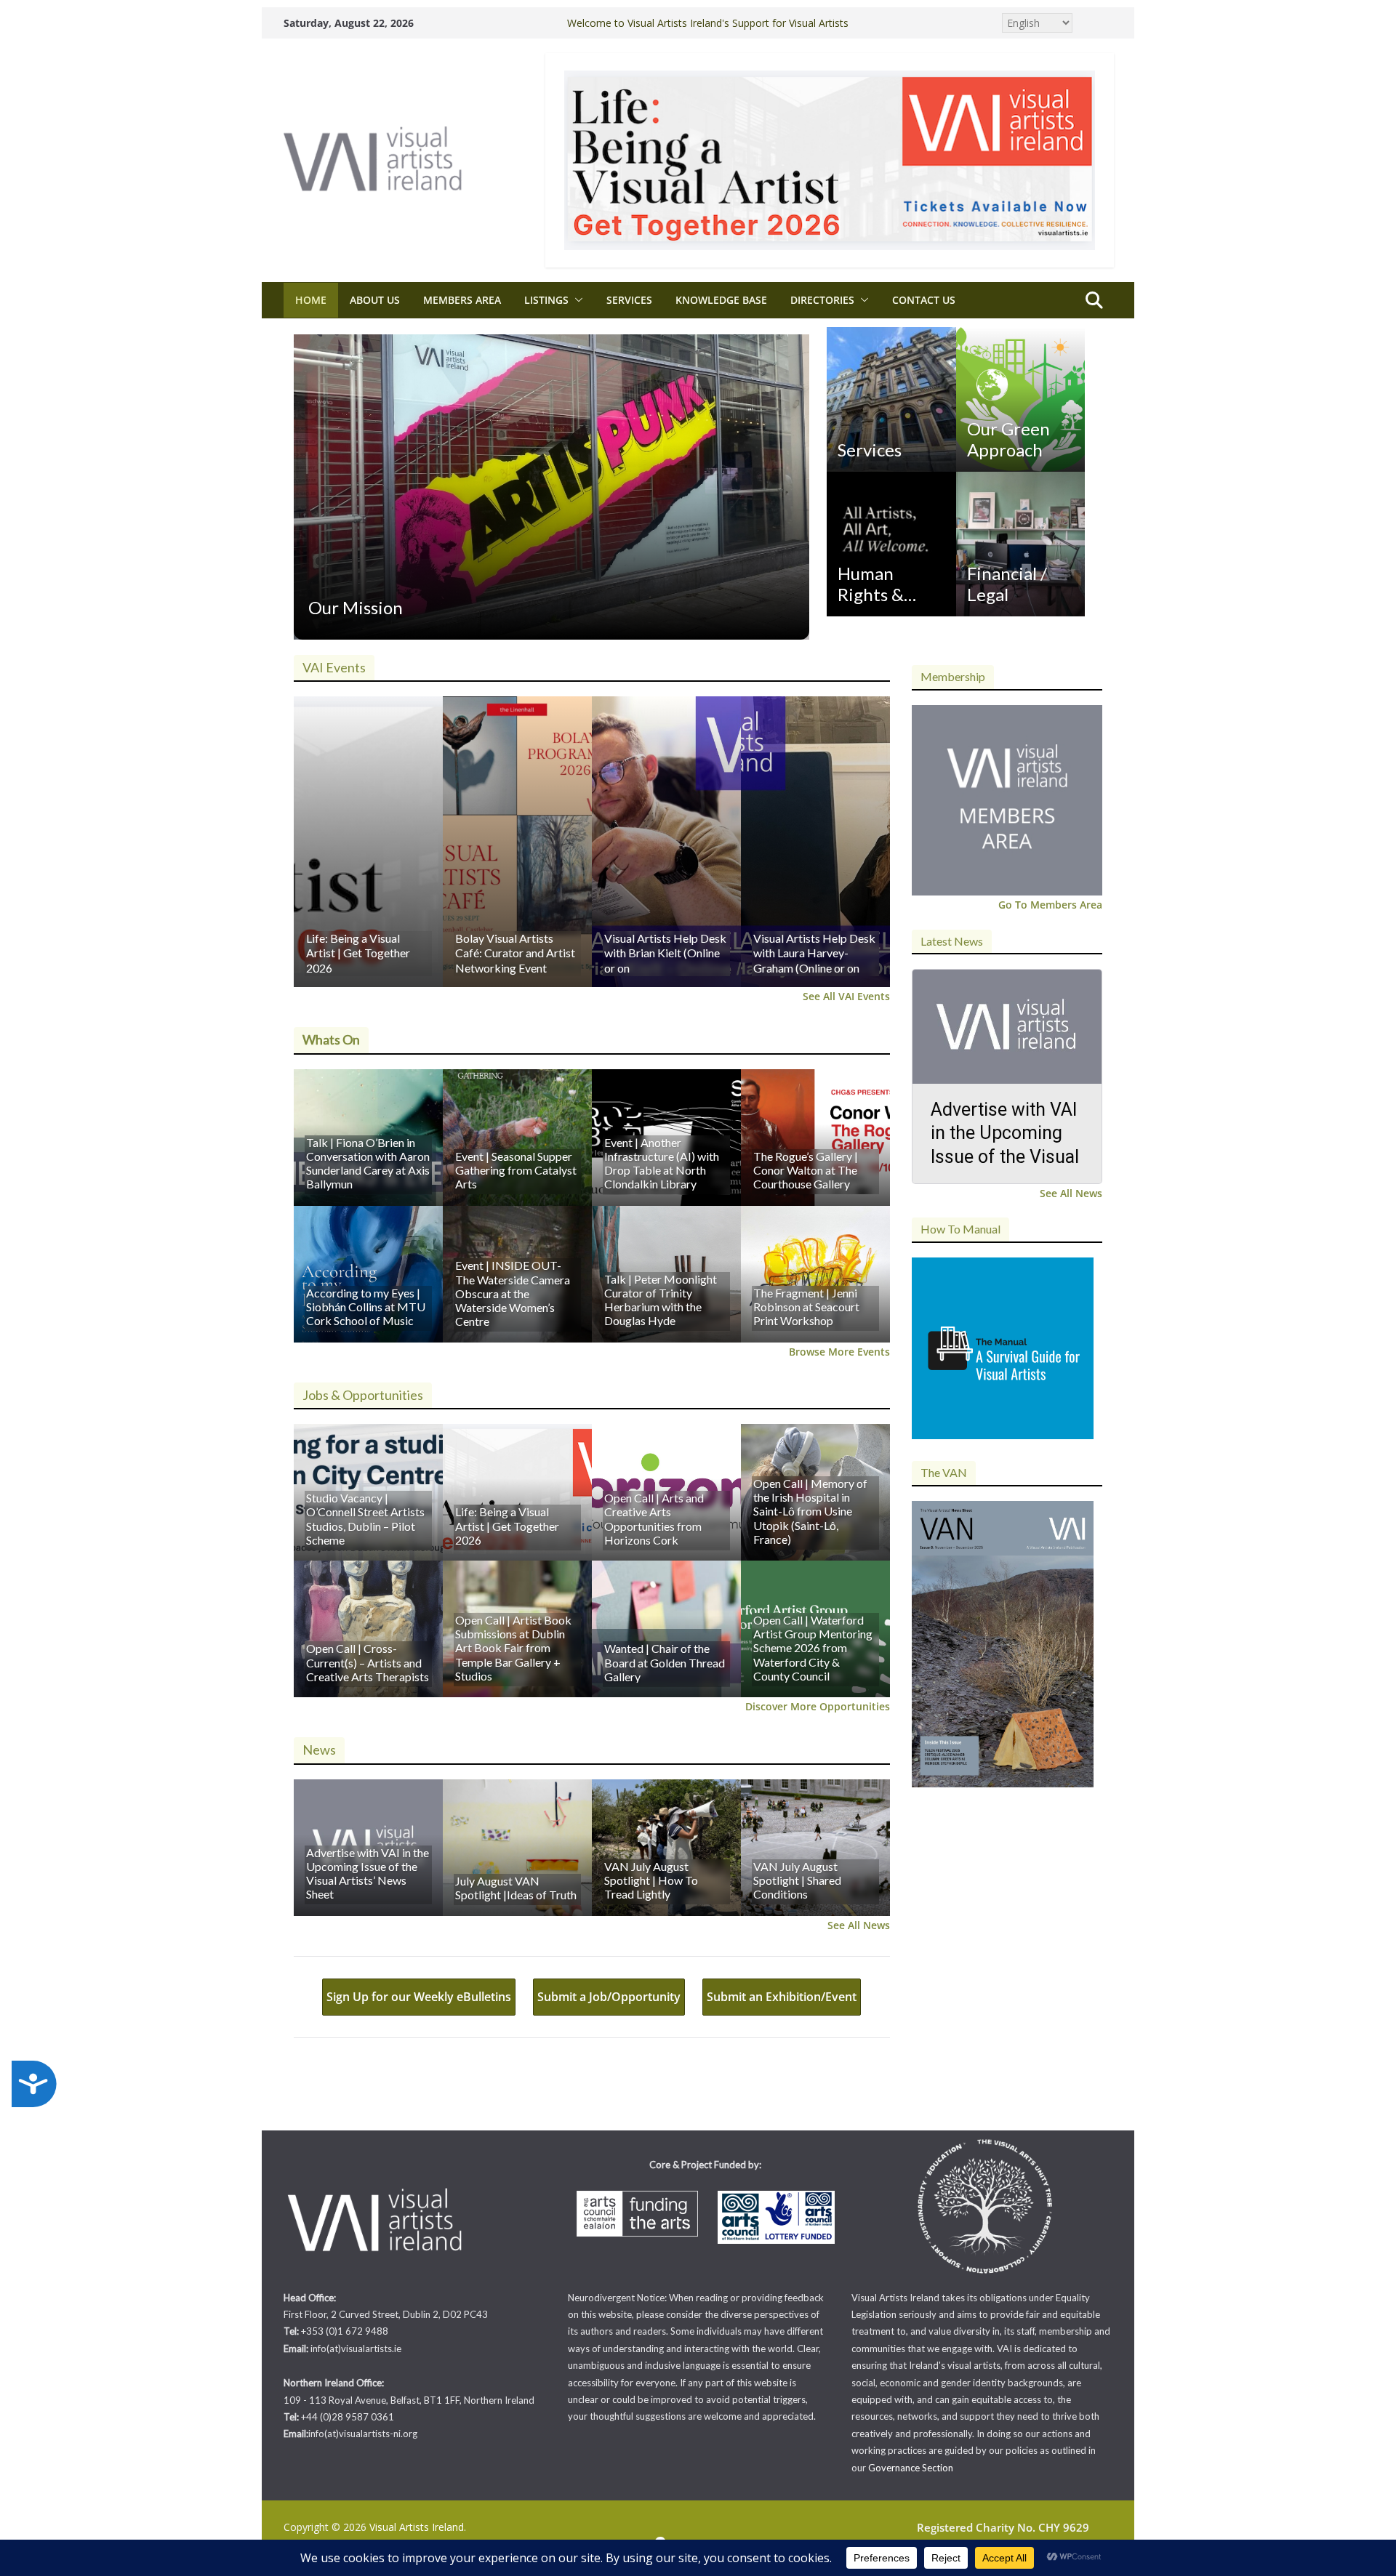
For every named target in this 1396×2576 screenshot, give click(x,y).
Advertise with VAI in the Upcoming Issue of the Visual (1005, 1133)
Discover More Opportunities (818, 1706)
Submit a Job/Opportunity (609, 1997)
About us (375, 300)
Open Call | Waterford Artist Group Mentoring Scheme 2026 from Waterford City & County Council (813, 1648)
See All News (859, 1925)
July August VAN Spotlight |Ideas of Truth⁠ (516, 1888)
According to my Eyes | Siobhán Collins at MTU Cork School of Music (366, 1307)
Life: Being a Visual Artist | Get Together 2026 (358, 953)
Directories (822, 300)
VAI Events (334, 667)
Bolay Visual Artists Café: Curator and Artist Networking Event (515, 953)
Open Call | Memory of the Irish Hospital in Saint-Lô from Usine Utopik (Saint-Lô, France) (810, 1511)
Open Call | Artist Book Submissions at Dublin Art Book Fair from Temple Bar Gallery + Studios (513, 1648)
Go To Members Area (1050, 905)
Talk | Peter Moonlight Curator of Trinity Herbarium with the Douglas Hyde (661, 1300)
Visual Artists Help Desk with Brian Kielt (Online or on (665, 953)
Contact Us (924, 300)
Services (629, 300)
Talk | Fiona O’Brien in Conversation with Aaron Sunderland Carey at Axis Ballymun (368, 1163)
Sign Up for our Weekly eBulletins (419, 1997)
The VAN (944, 1472)
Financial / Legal (1007, 584)
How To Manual (960, 1229)
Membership (953, 676)
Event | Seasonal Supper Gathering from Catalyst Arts (516, 1170)
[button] (576, 300)
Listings (546, 300)
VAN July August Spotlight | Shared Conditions (797, 1880)
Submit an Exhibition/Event (782, 1997)
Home (311, 300)
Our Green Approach (1008, 439)
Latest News (952, 941)
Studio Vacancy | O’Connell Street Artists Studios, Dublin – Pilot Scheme (365, 1519)
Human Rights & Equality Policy (871, 584)
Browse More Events (839, 1352)
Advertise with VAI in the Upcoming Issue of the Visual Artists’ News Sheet (368, 1873)
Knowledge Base (721, 300)
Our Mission (356, 607)
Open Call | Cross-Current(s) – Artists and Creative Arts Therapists (368, 1662)
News (319, 1750)
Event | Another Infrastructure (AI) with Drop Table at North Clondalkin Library (662, 1163)
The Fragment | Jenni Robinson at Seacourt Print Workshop (806, 1307)
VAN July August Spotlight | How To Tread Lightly (651, 1880)
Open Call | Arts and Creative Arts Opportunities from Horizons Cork (654, 1519)
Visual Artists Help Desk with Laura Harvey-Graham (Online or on (814, 953)
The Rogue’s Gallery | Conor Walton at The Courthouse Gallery (806, 1170)
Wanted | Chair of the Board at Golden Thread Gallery (665, 1662)
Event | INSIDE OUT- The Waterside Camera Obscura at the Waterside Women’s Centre (513, 1293)
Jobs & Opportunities (363, 1395)
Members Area (462, 300)
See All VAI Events (846, 996)
